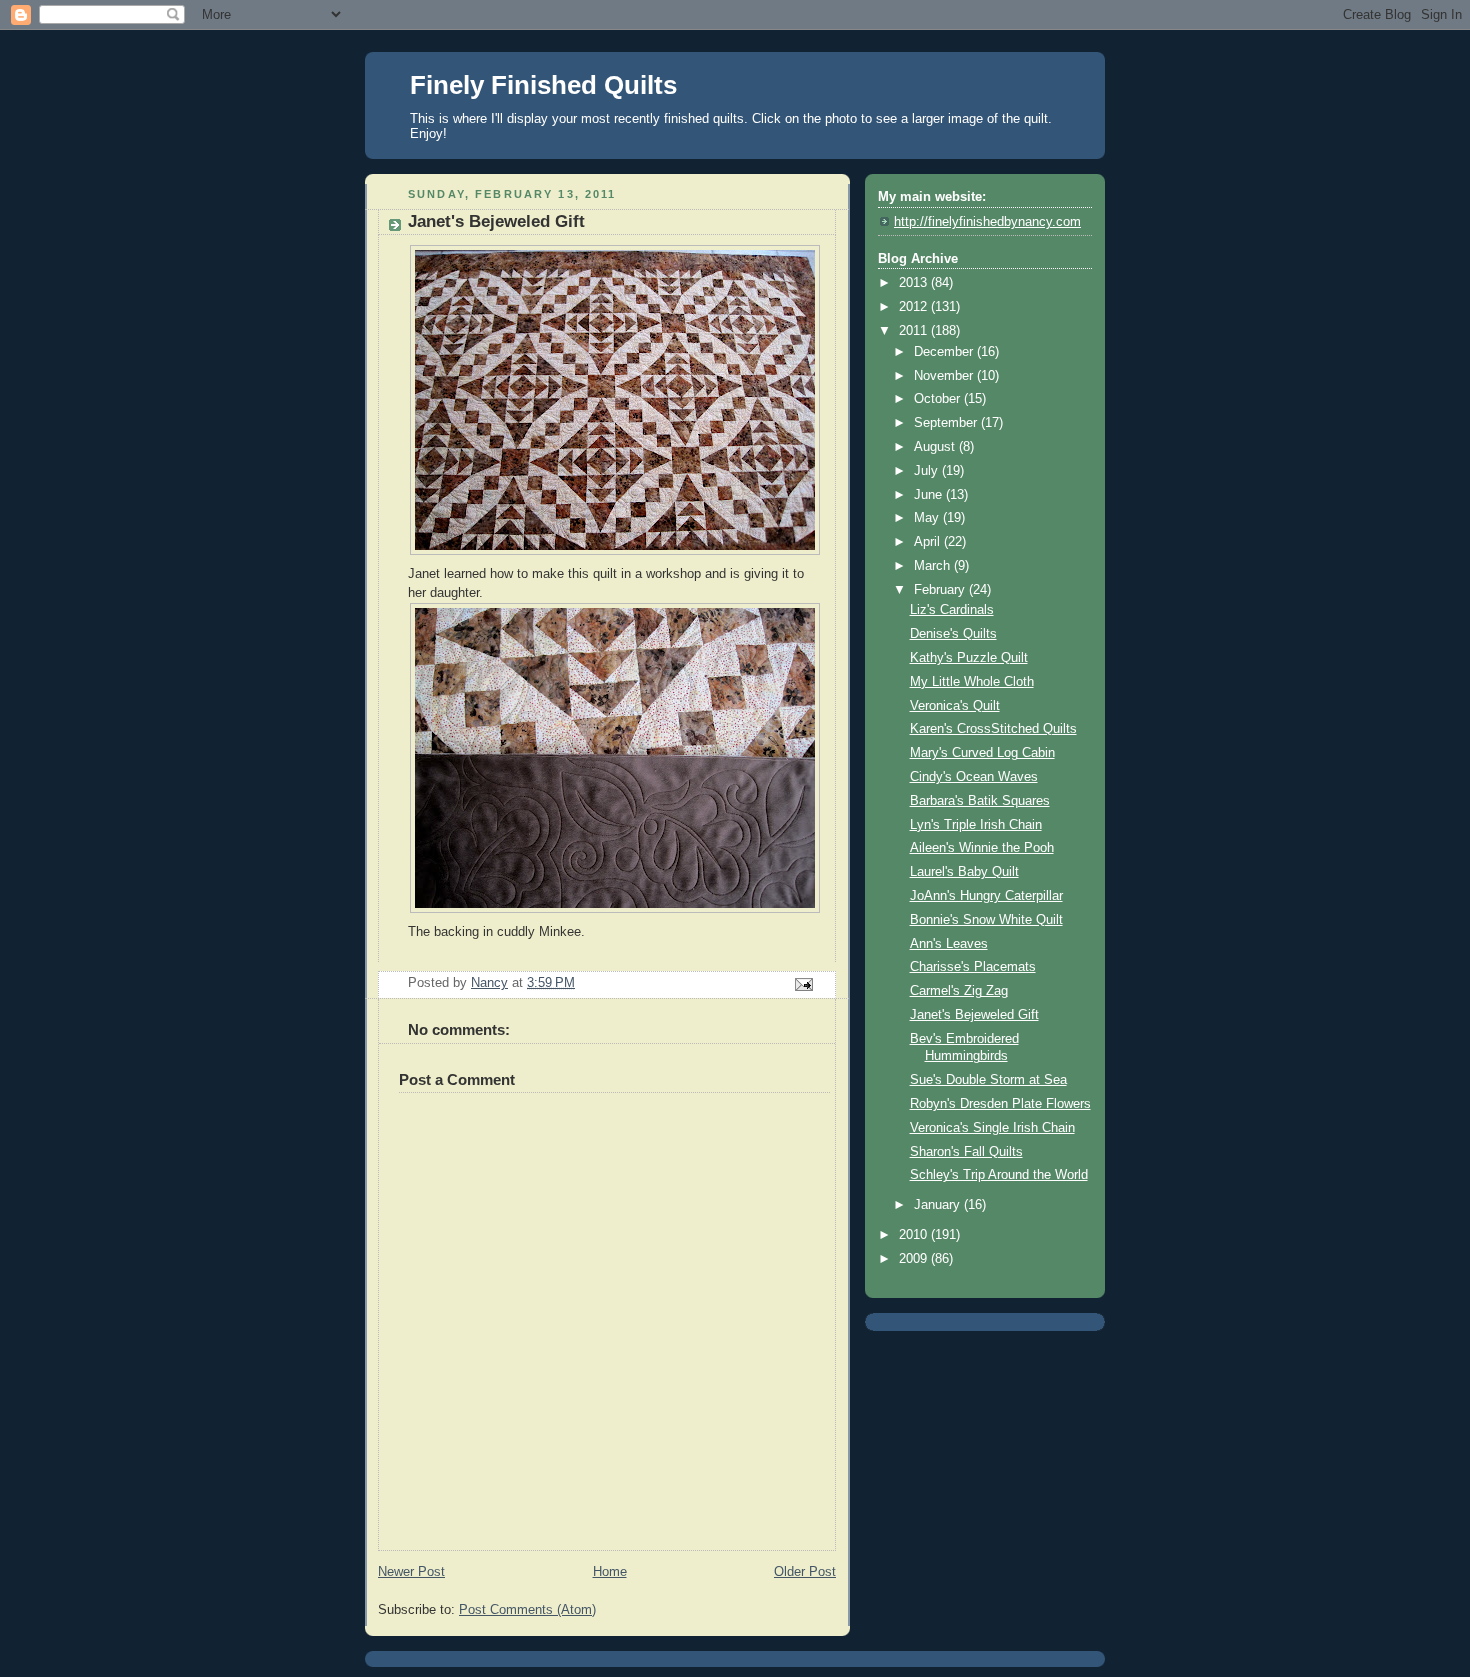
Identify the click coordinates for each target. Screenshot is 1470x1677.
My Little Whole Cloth (972, 682)
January (939, 1205)
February (941, 590)
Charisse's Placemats (973, 967)
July (928, 471)
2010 (915, 1235)
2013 (915, 283)
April (929, 542)
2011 (915, 331)
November (945, 376)
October (939, 399)
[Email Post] (803, 984)
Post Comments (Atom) (527, 1610)
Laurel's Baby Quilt (964, 872)
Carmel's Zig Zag (959, 991)
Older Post (805, 1572)
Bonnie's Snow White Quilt (986, 920)
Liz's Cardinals (952, 610)
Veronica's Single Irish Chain (992, 1128)
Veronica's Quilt (955, 706)
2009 (915, 1259)
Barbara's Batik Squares (980, 801)
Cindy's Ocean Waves (974, 777)
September (947, 423)
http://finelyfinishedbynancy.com (987, 222)
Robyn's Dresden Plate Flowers (1000, 1104)
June (930, 495)
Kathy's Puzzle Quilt (969, 658)
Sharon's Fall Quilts (966, 1152)
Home (610, 1572)
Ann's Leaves (949, 944)
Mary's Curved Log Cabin (982, 753)
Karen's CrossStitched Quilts (993, 729)
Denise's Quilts (953, 634)
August (936, 447)
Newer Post (411, 1572)
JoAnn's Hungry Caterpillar (986, 896)
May (928, 518)
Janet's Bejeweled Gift (974, 1015)
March (934, 566)
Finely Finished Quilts (543, 85)
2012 (915, 307)
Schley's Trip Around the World (999, 1175)
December (945, 352)
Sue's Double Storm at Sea (988, 1080)
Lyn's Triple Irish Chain (976, 825)
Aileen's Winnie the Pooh (982, 848)
